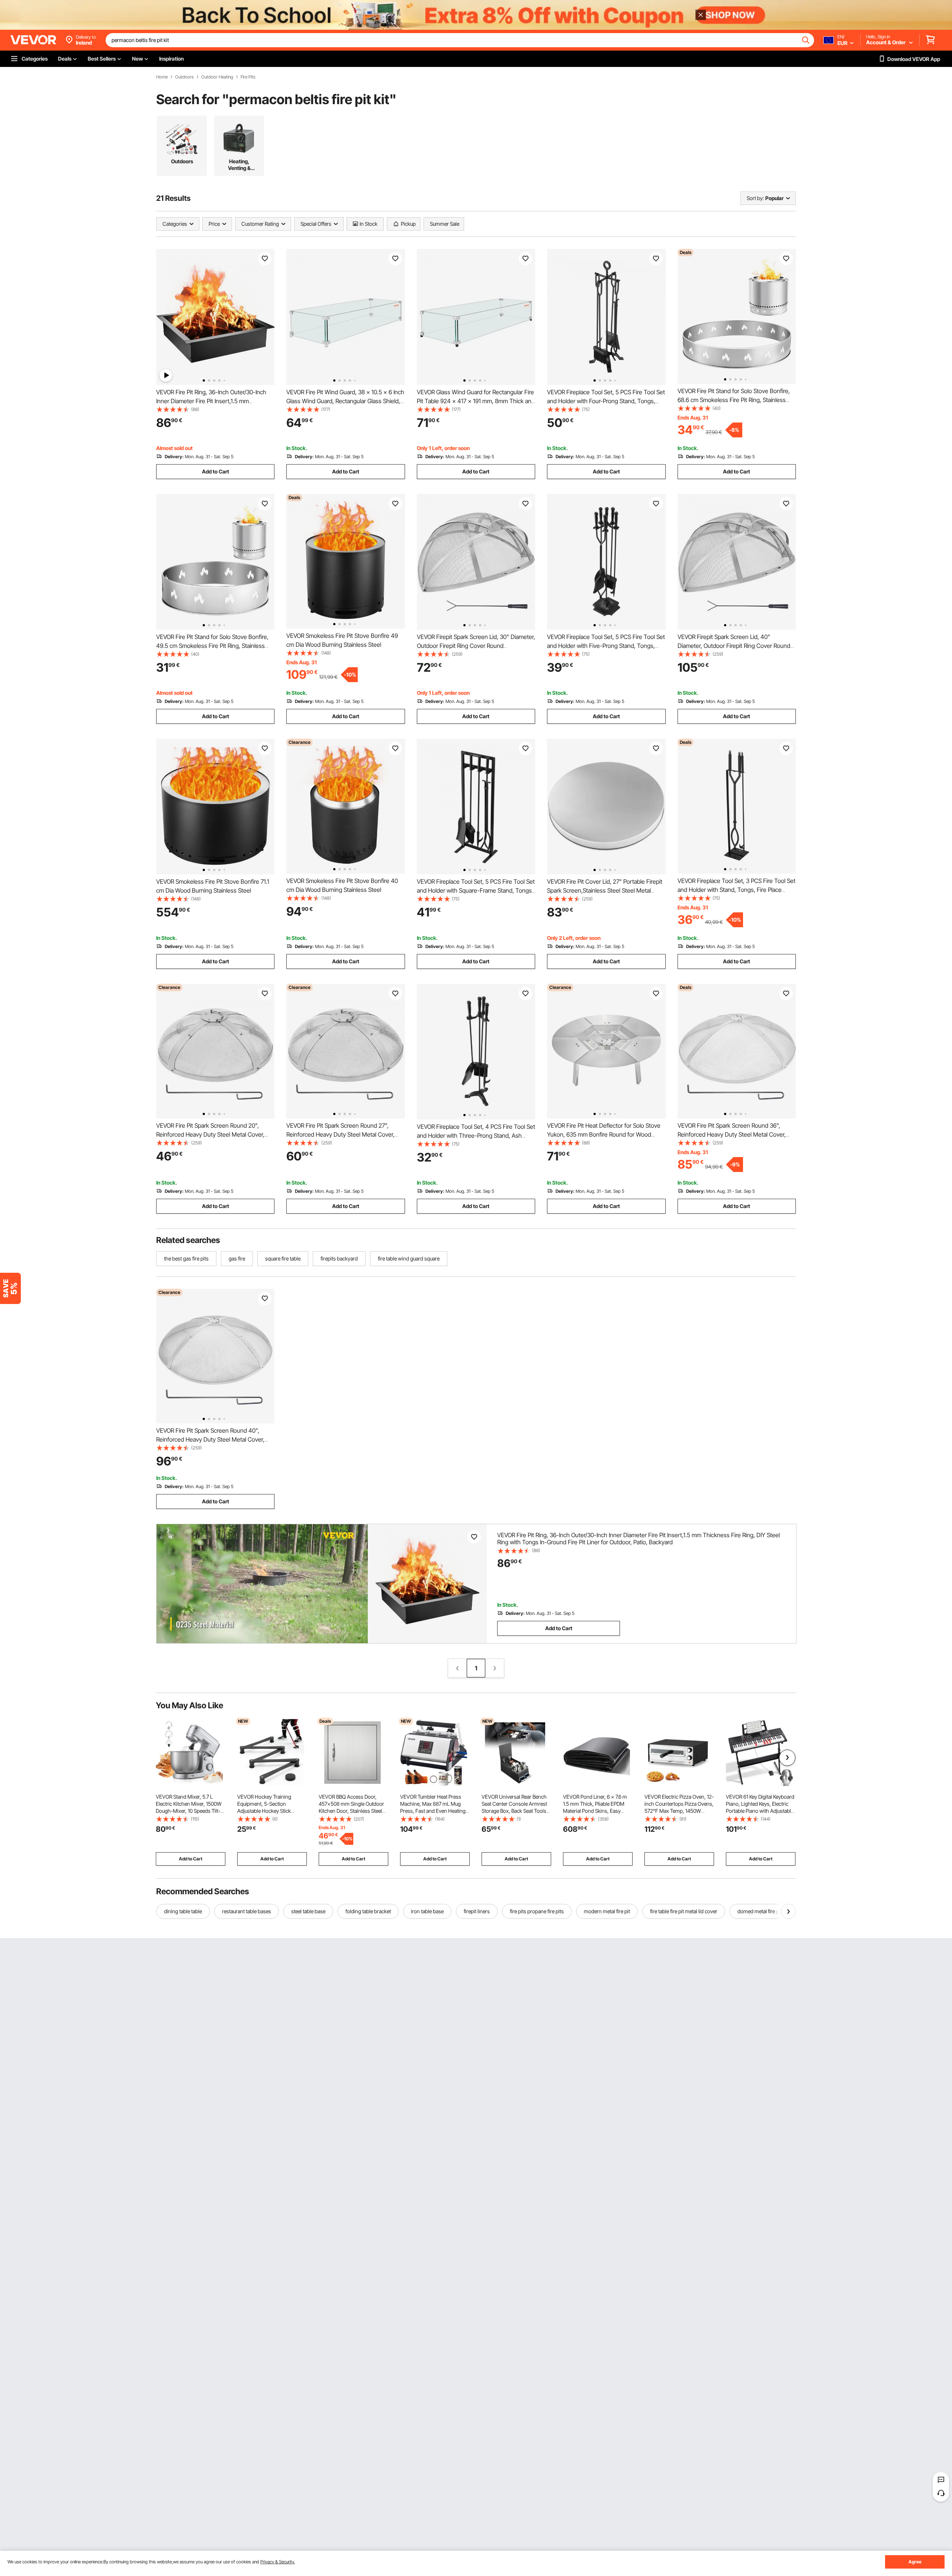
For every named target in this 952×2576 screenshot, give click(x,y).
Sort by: (755, 198)
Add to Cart (216, 471)
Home (162, 77)
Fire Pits (248, 77)
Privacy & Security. (278, 2562)
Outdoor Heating (217, 77)
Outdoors (184, 77)
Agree (915, 2562)
